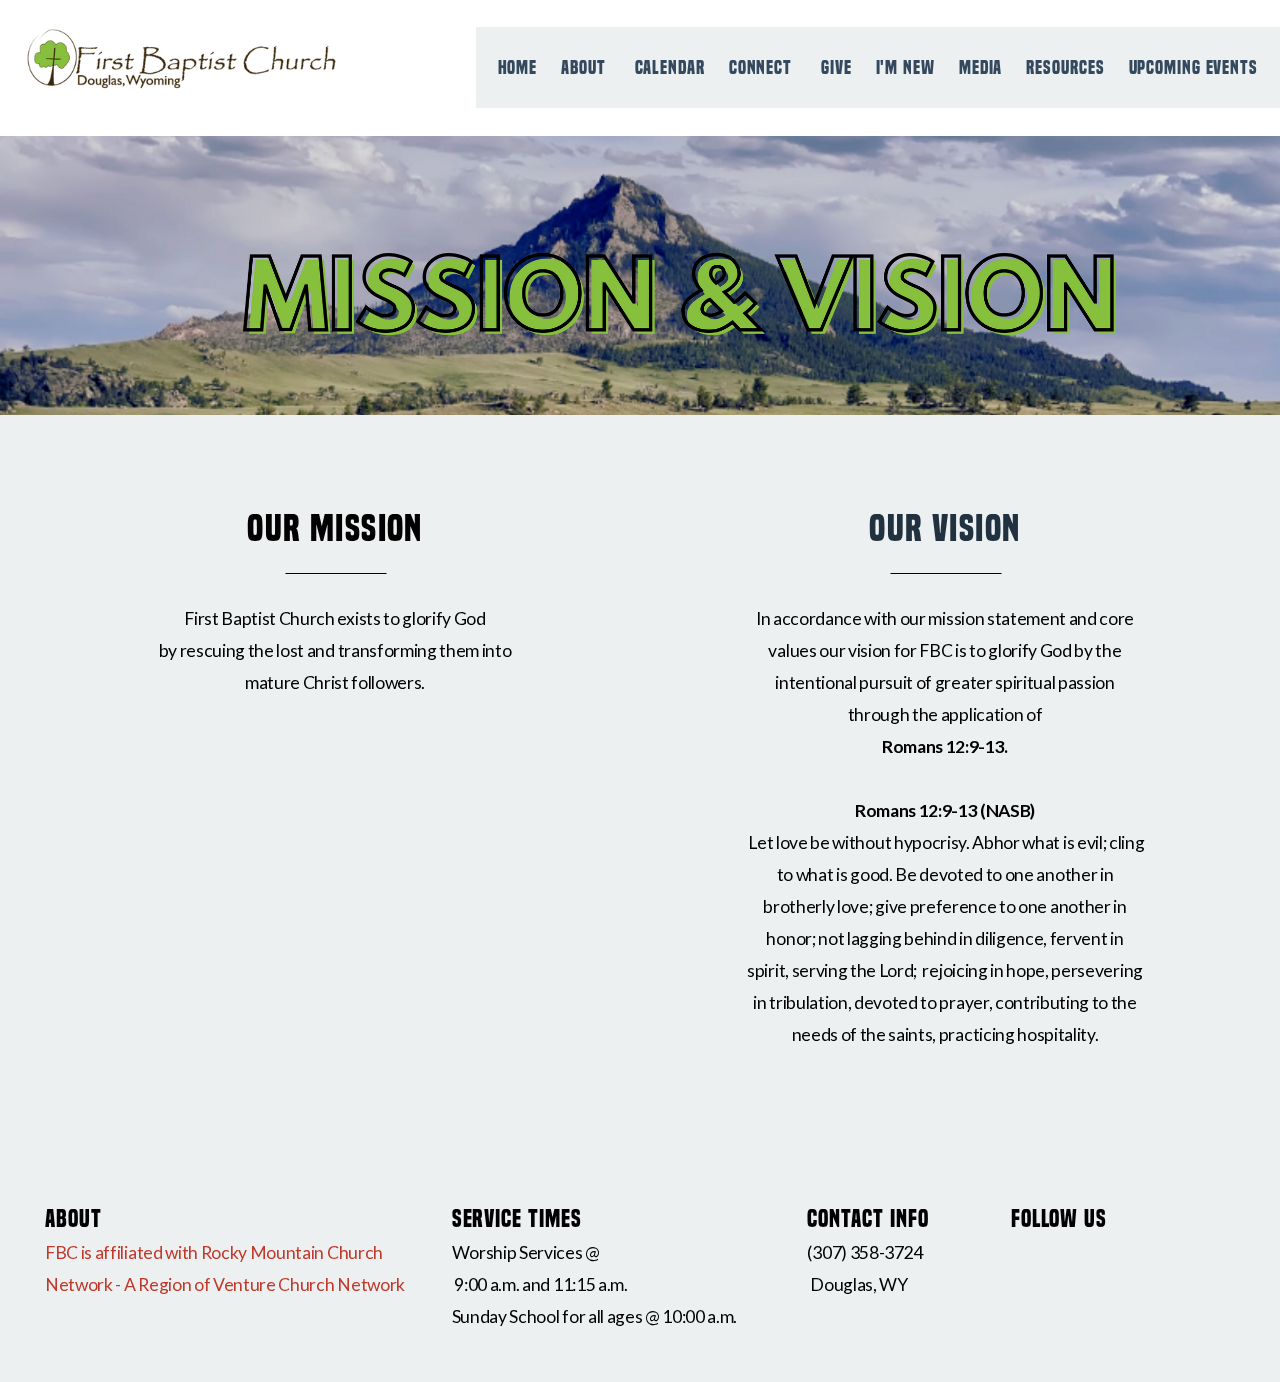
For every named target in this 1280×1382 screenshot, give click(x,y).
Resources (1065, 67)
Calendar (670, 67)
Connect (763, 67)
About (585, 67)
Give (836, 67)
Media (981, 67)
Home (518, 67)
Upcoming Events (1194, 67)
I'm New (905, 67)
